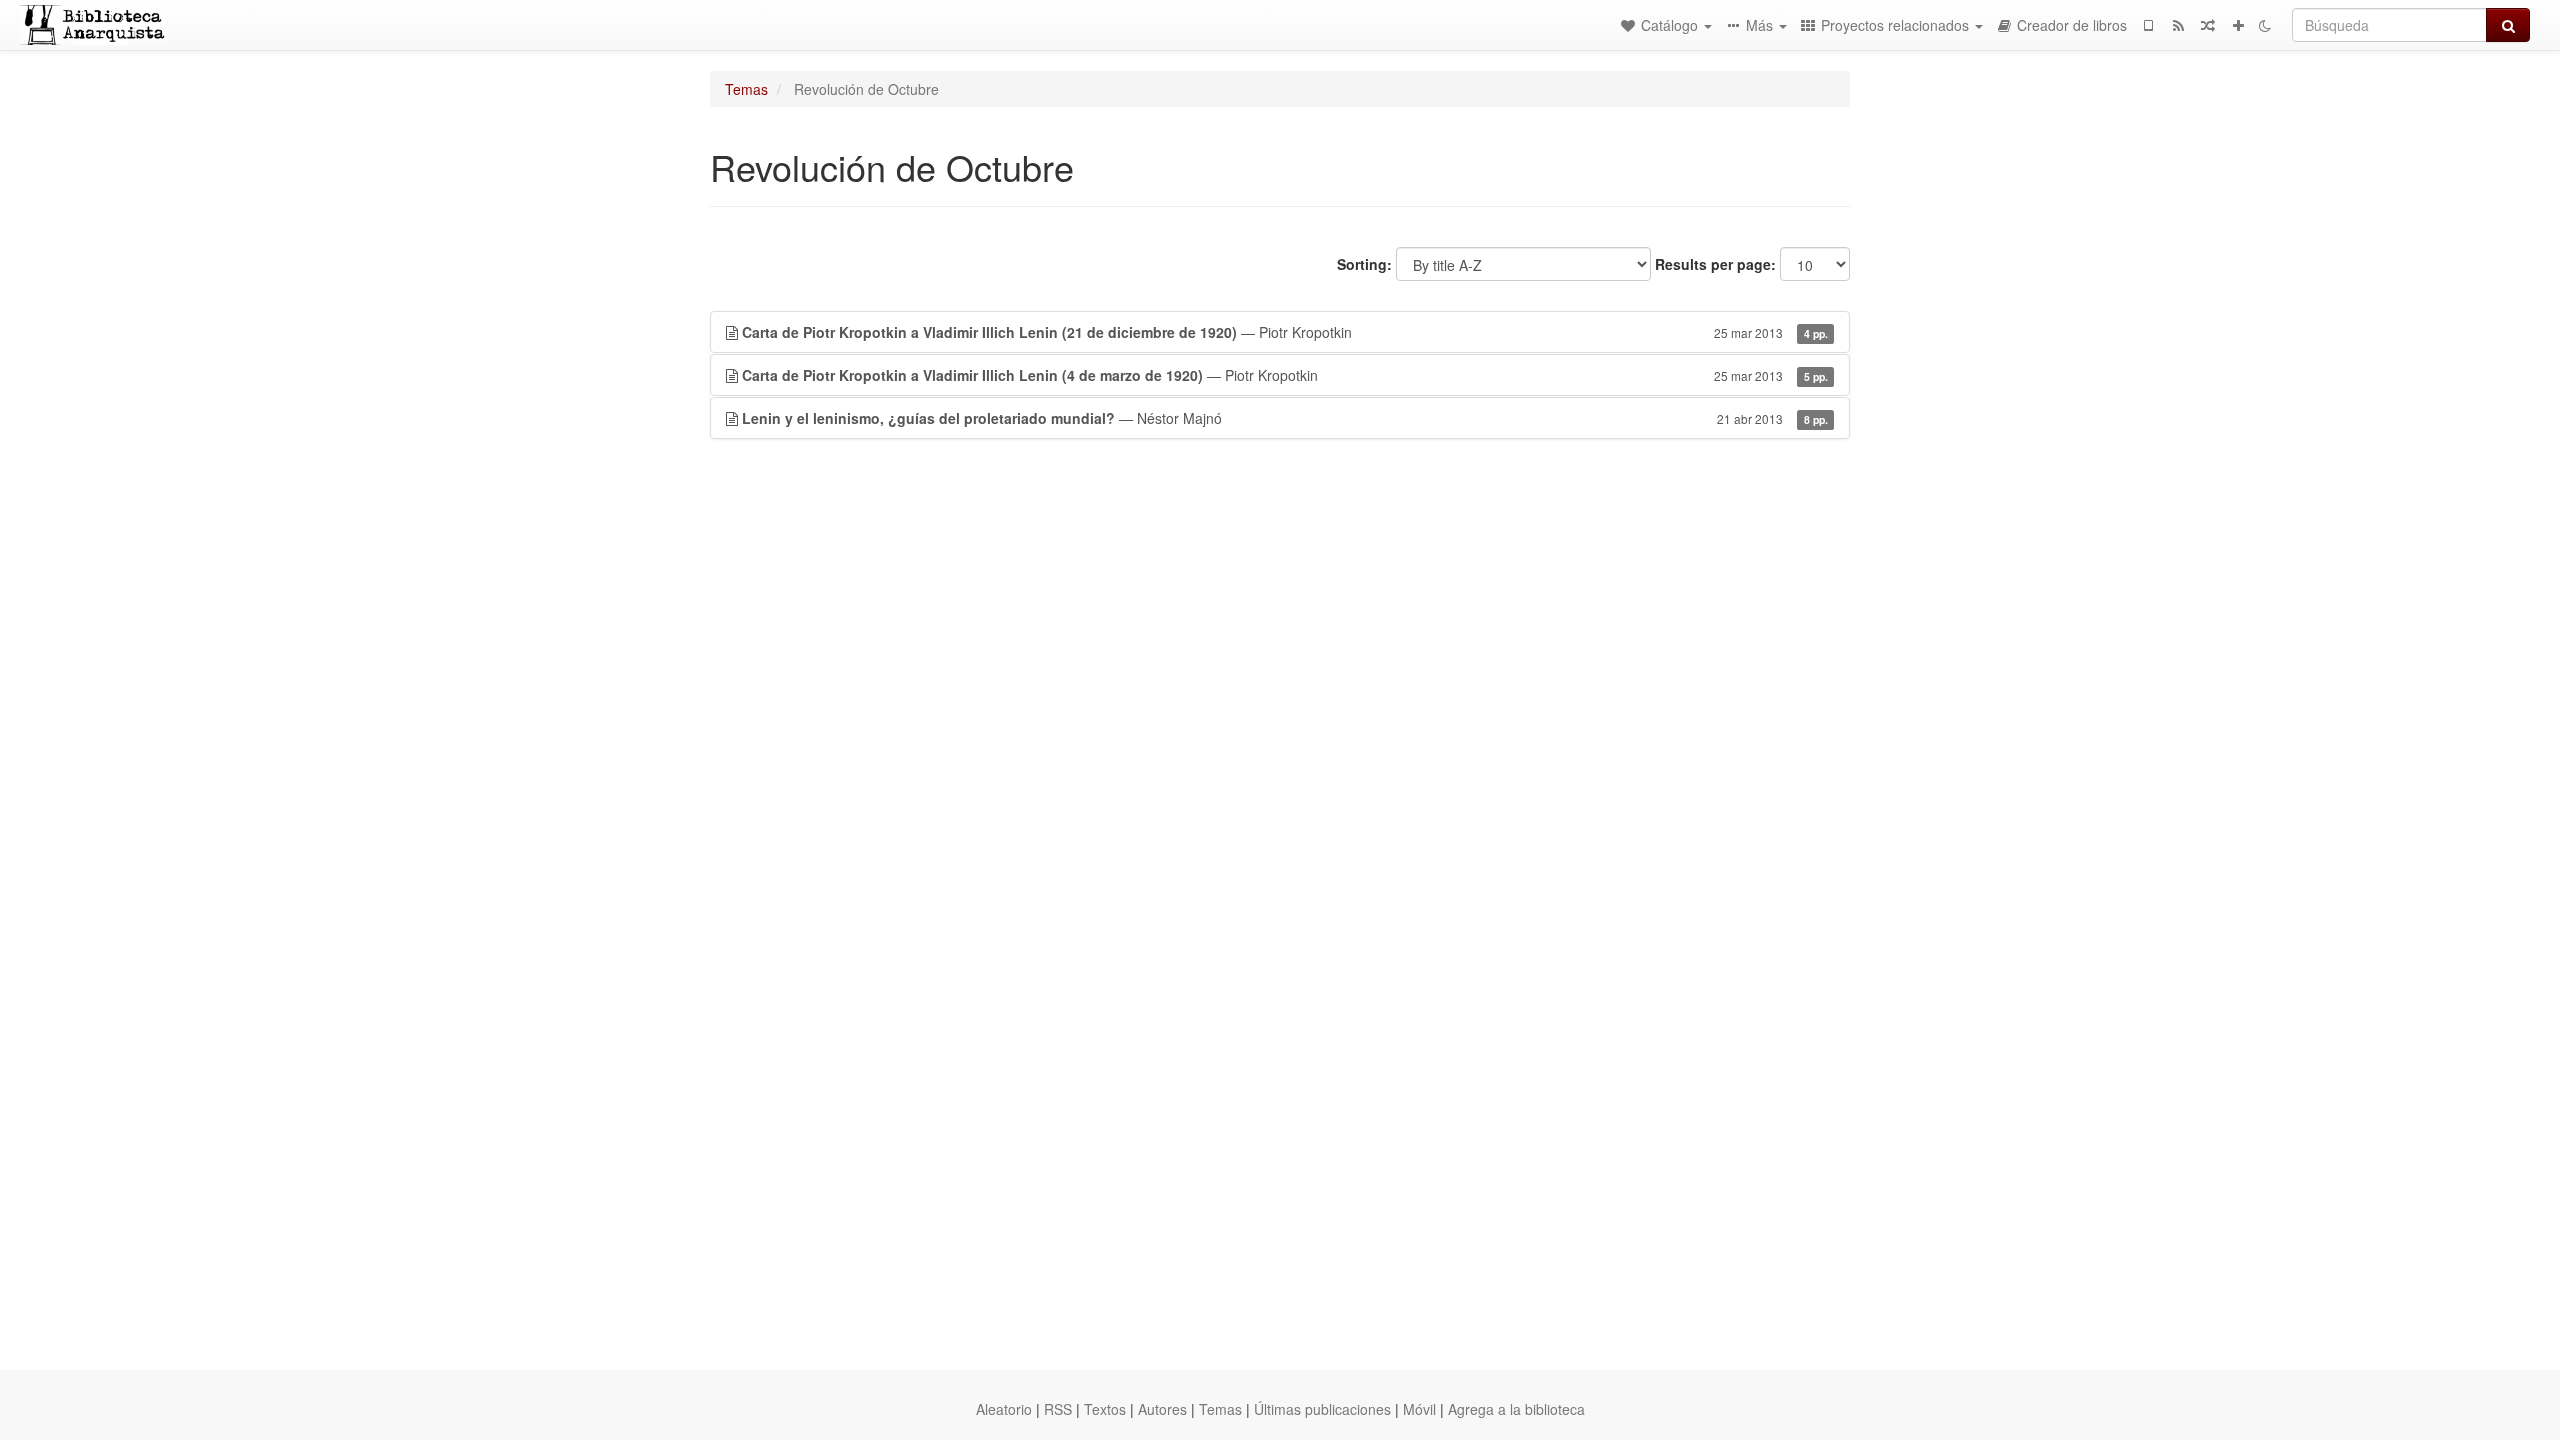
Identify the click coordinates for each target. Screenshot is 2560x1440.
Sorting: (1364, 264)
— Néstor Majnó (1285, 418)
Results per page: (1715, 264)
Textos (1105, 1409)
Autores (1162, 1409)
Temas (746, 89)
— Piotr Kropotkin (1285, 332)
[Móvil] (2148, 25)
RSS (1058, 1409)
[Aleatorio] (2208, 25)
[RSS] (2178, 25)
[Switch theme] (2265, 25)
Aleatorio (1004, 1409)
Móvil (1419, 1409)
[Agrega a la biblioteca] (2238, 25)
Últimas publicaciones (1322, 1409)
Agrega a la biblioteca (1516, 1409)
